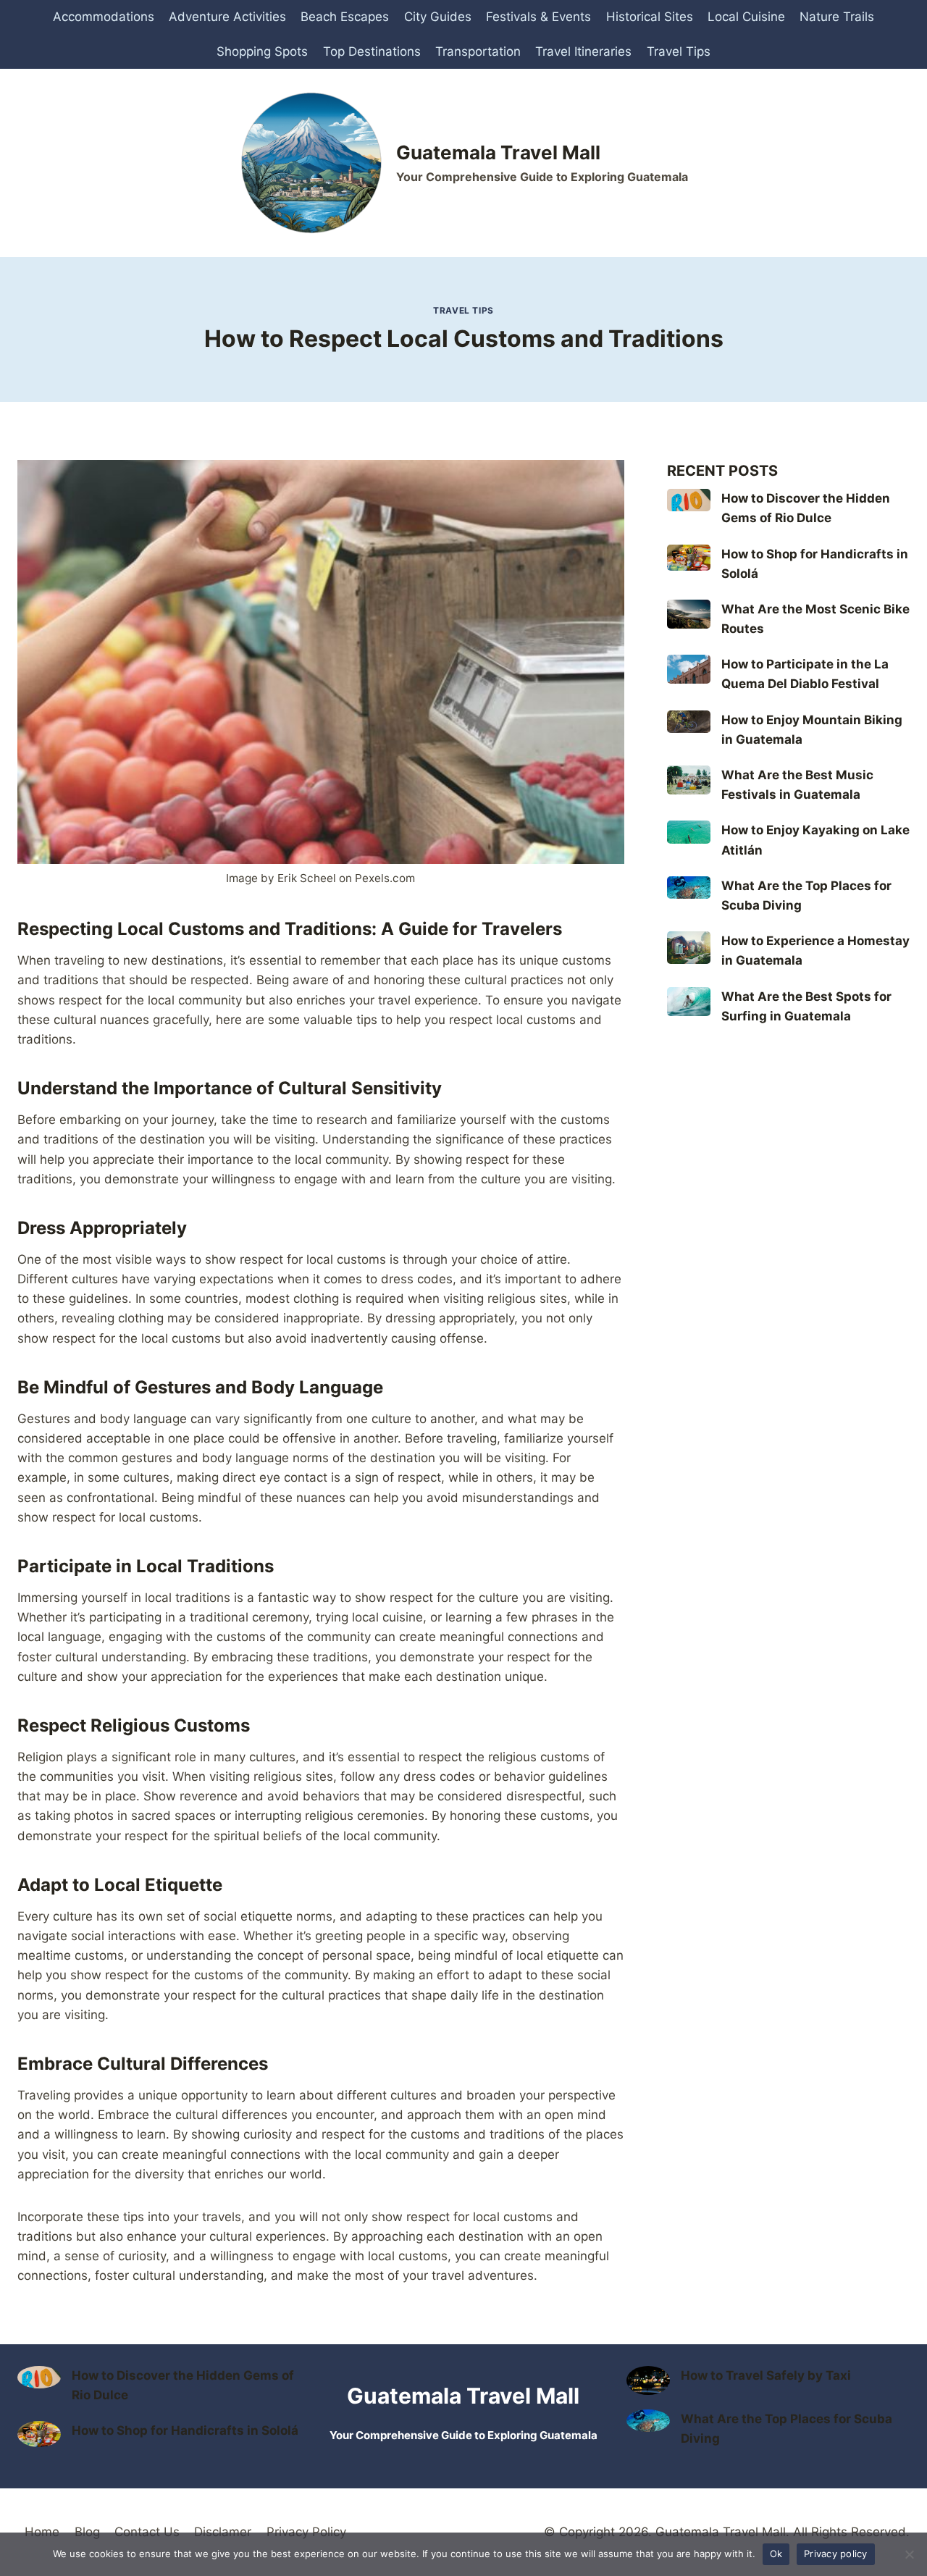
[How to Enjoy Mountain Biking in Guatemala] (689, 722)
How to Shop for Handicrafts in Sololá (185, 2430)
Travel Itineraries (583, 51)
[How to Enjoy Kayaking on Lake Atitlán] (689, 832)
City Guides (438, 17)
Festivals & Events (538, 17)
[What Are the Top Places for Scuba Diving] (689, 888)
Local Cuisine (746, 17)
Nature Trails (837, 17)
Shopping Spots (262, 51)
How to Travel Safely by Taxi (766, 2375)
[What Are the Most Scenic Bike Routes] (689, 614)
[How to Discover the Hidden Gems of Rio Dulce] (689, 500)
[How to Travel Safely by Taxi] (648, 2380)
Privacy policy (836, 2554)
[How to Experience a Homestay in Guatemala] (689, 948)
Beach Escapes (345, 17)
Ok (776, 2554)
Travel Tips (679, 51)
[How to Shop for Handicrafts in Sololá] (689, 558)
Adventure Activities (227, 17)
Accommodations (104, 17)
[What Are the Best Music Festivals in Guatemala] (689, 780)
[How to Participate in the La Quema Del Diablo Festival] (689, 669)
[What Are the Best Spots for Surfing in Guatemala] (689, 1002)
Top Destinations (372, 51)
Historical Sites (650, 17)
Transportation (478, 51)
